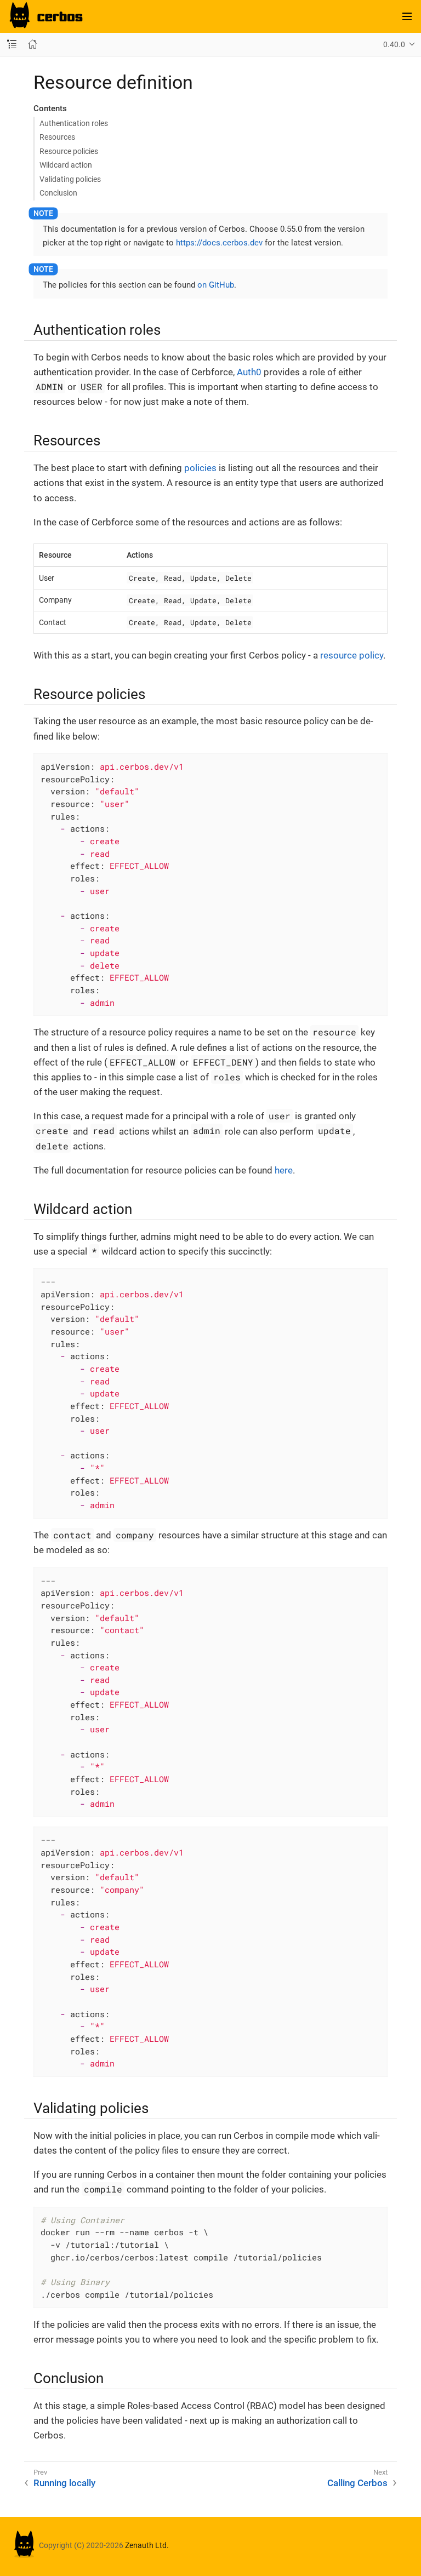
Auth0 (249, 372)
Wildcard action (66, 165)
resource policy (352, 655)
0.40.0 (394, 44)
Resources (57, 137)
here (284, 1170)
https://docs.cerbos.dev (219, 243)
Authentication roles (74, 123)
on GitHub (216, 285)
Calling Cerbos (357, 2483)
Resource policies (69, 151)
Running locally (64, 2483)
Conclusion (58, 193)
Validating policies (70, 179)
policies (200, 468)
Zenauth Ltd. (147, 2546)
